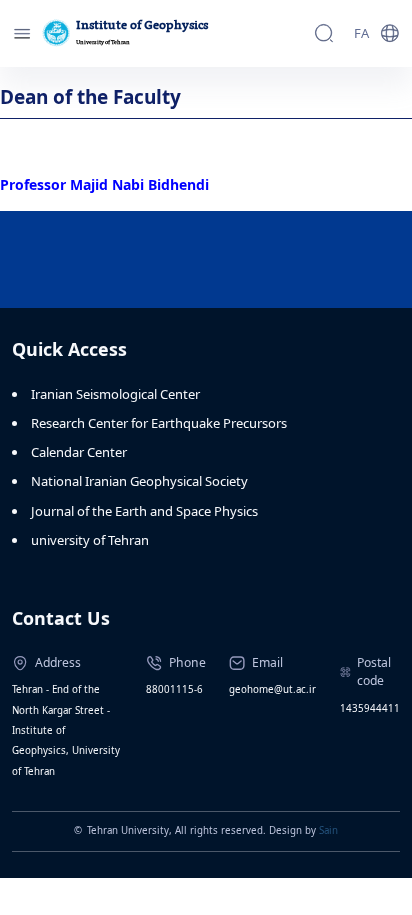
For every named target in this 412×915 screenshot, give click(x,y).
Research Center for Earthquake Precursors (159, 423)
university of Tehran (90, 540)
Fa (361, 33)
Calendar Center (79, 452)
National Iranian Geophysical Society (139, 481)
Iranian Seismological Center (115, 394)
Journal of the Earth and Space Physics (144, 511)
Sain (328, 830)
